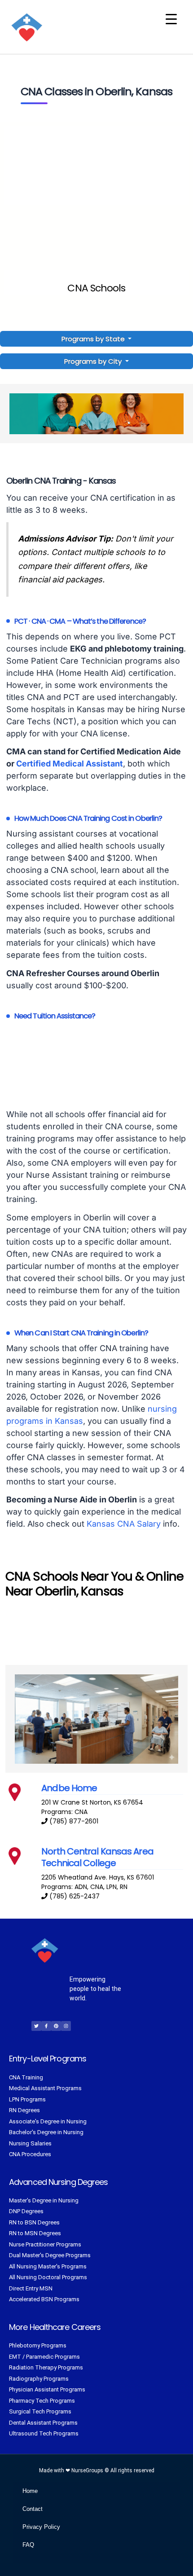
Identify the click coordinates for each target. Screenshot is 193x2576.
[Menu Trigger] (171, 19)
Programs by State (94, 339)
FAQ (28, 2545)
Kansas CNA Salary (124, 1524)
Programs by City (93, 361)
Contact (33, 2509)
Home (30, 2491)
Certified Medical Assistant (70, 764)
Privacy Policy (41, 2527)
